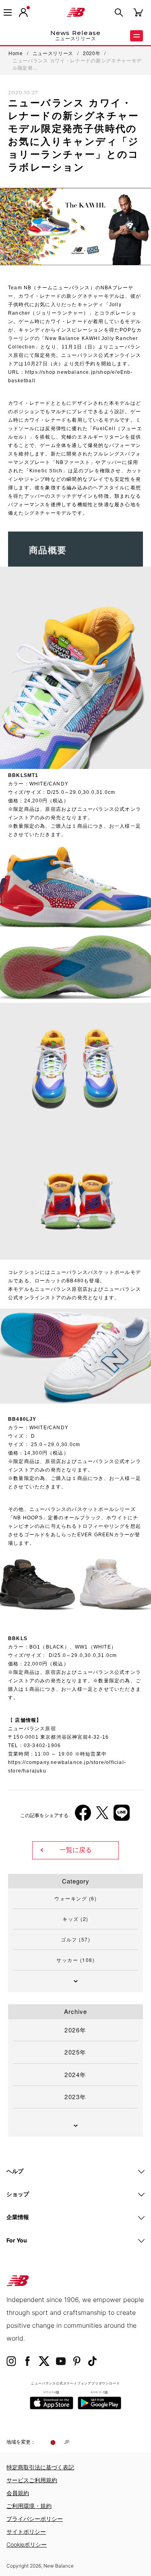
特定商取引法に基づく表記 (40, 2467)
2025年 (75, 2052)
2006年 (24, 1672)
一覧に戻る (76, 1850)
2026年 (75, 2030)
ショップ (18, 2194)
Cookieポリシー (27, 2544)
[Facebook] (83, 1816)
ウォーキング (75, 1898)
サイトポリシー (26, 2532)
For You (17, 2240)
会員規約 (18, 2493)
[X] (102, 1816)
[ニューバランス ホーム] (76, 12)
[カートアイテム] (138, 12)
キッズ (75, 1919)
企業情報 (18, 2217)
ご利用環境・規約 (29, 2506)
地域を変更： (21, 2442)
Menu (137, 36)
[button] (23, 12)
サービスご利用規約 (32, 2480)
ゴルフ (75, 1939)
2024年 (75, 2074)
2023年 (75, 2097)
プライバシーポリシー (35, 2519)
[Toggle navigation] (8, 12)
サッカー (75, 1960)
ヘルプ (15, 2171)
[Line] (122, 1816)
